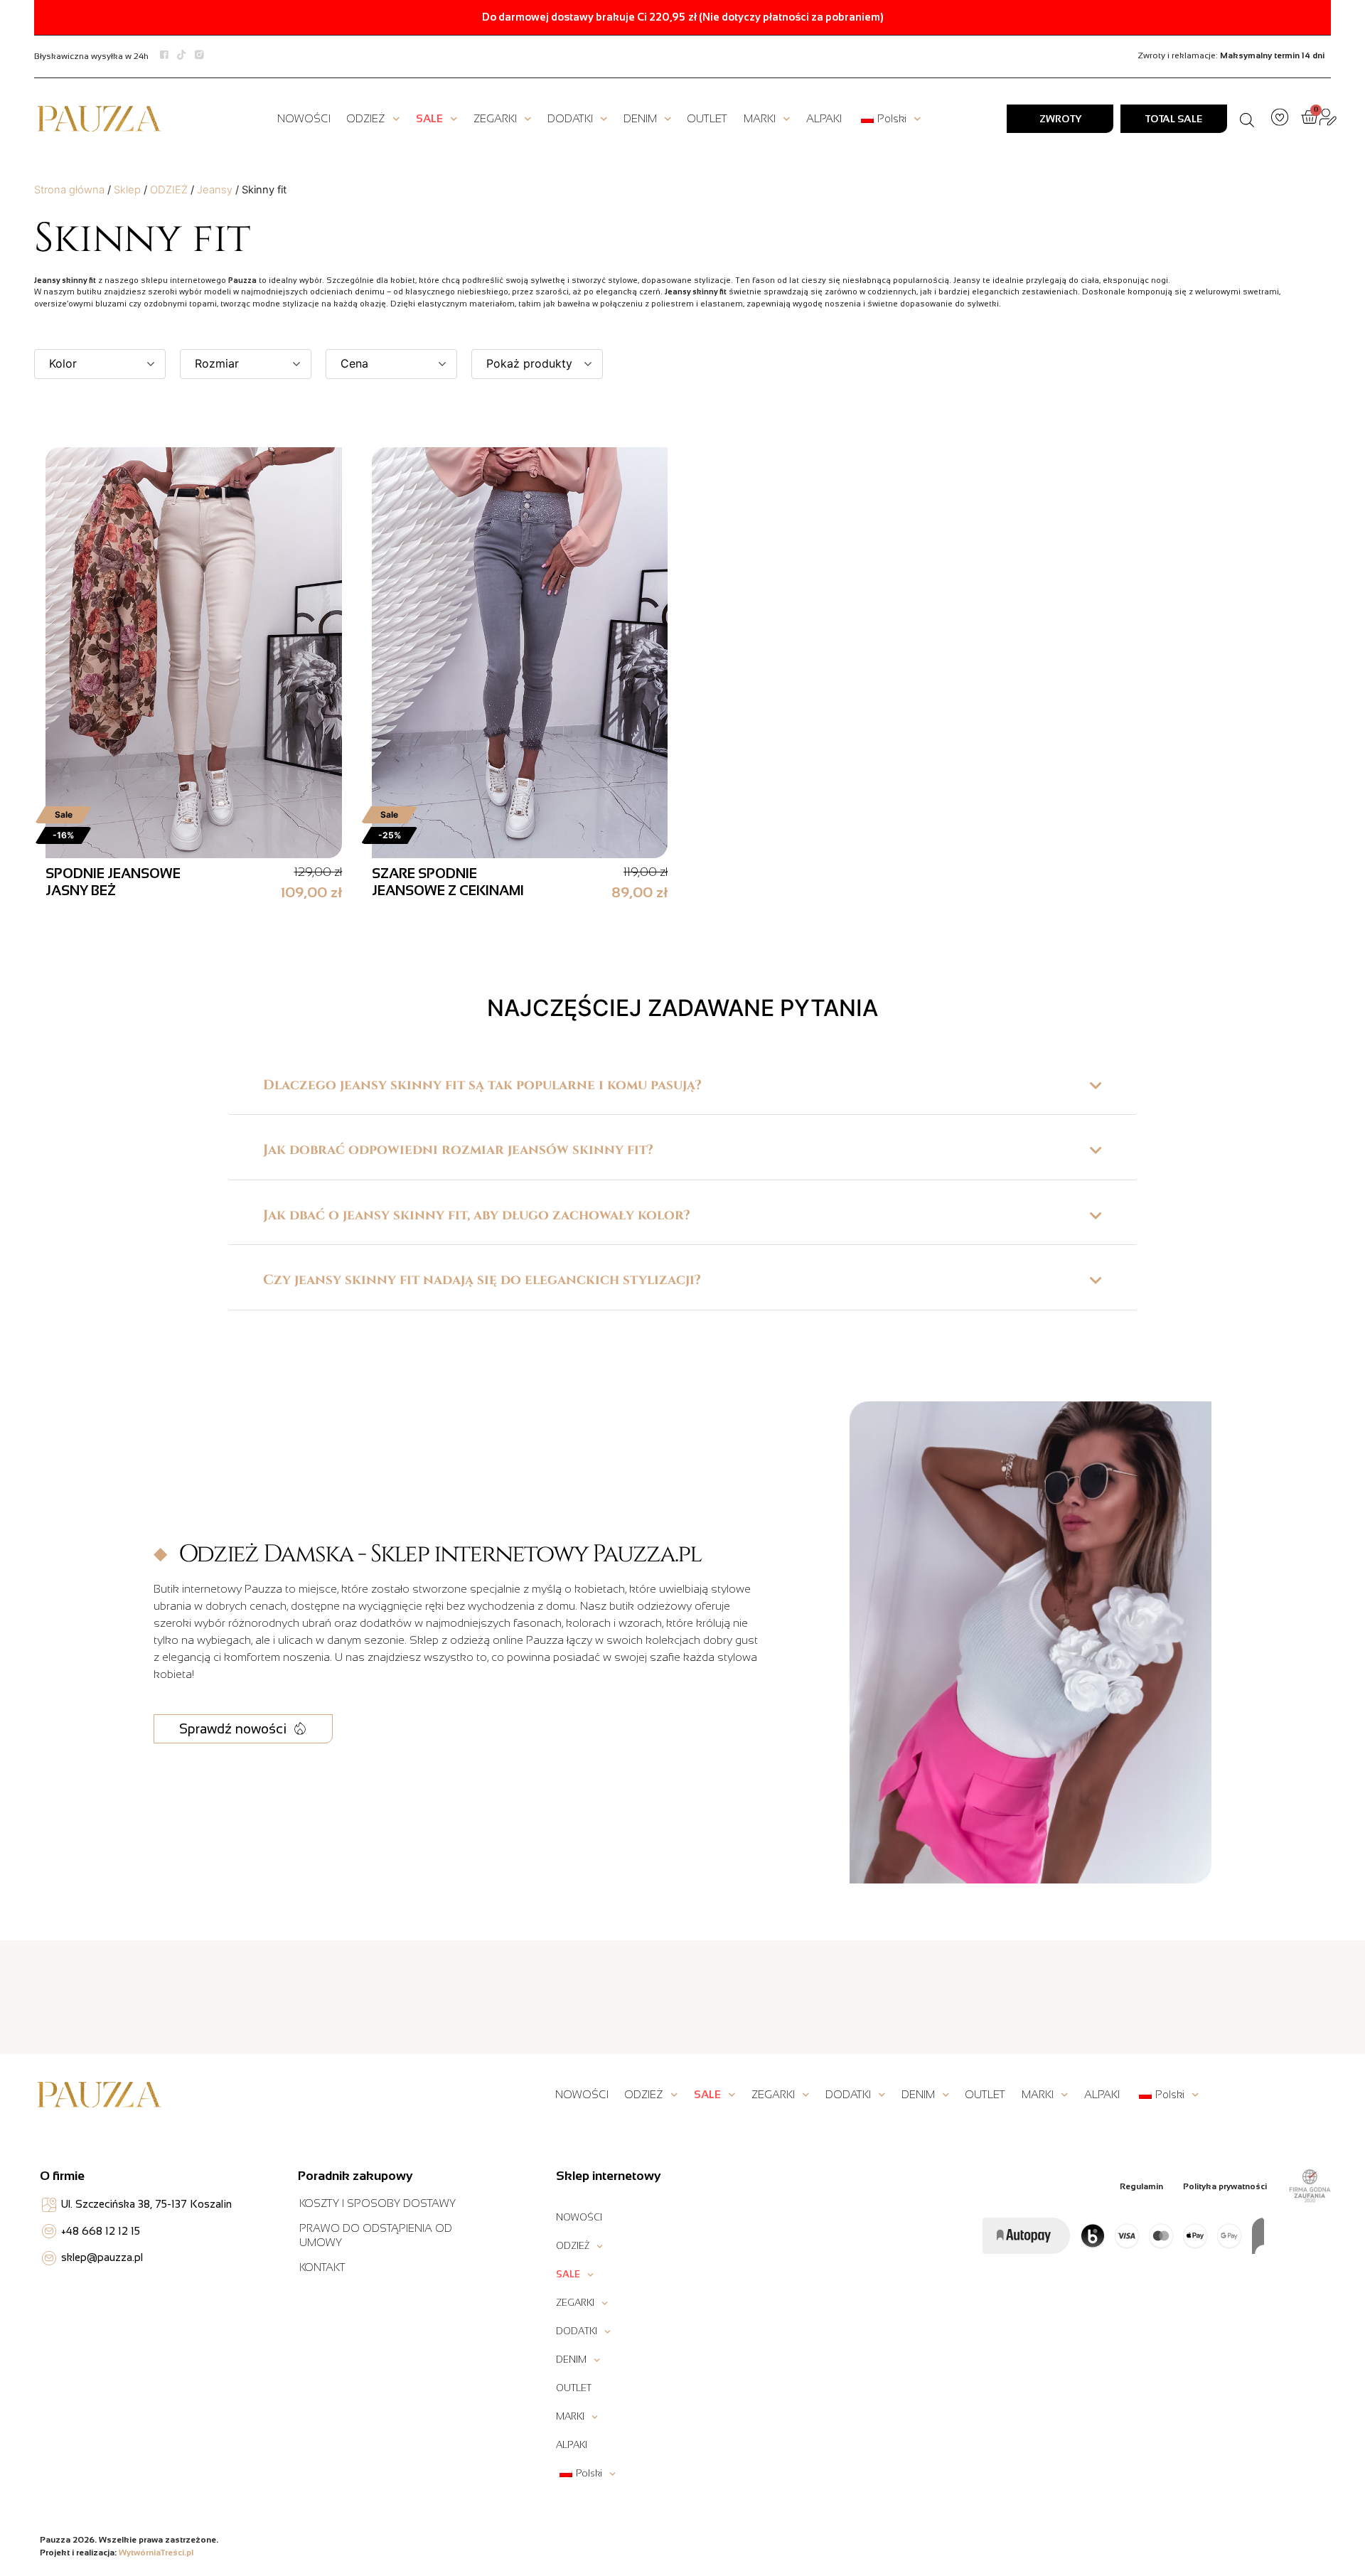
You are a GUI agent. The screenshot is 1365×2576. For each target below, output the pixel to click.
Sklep (127, 190)
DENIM (640, 118)
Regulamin (1141, 2186)
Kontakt (322, 2267)
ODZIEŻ (366, 118)
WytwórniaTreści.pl (156, 2553)
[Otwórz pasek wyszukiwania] (1247, 119)
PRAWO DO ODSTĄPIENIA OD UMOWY (376, 2235)
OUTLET (707, 118)
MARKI (760, 118)
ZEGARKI (495, 118)
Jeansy (215, 190)
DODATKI (570, 118)
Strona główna (69, 190)
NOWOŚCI (304, 118)
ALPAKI (824, 118)
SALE (429, 118)
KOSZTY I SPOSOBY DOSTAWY (378, 2203)
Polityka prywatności (1225, 2186)
